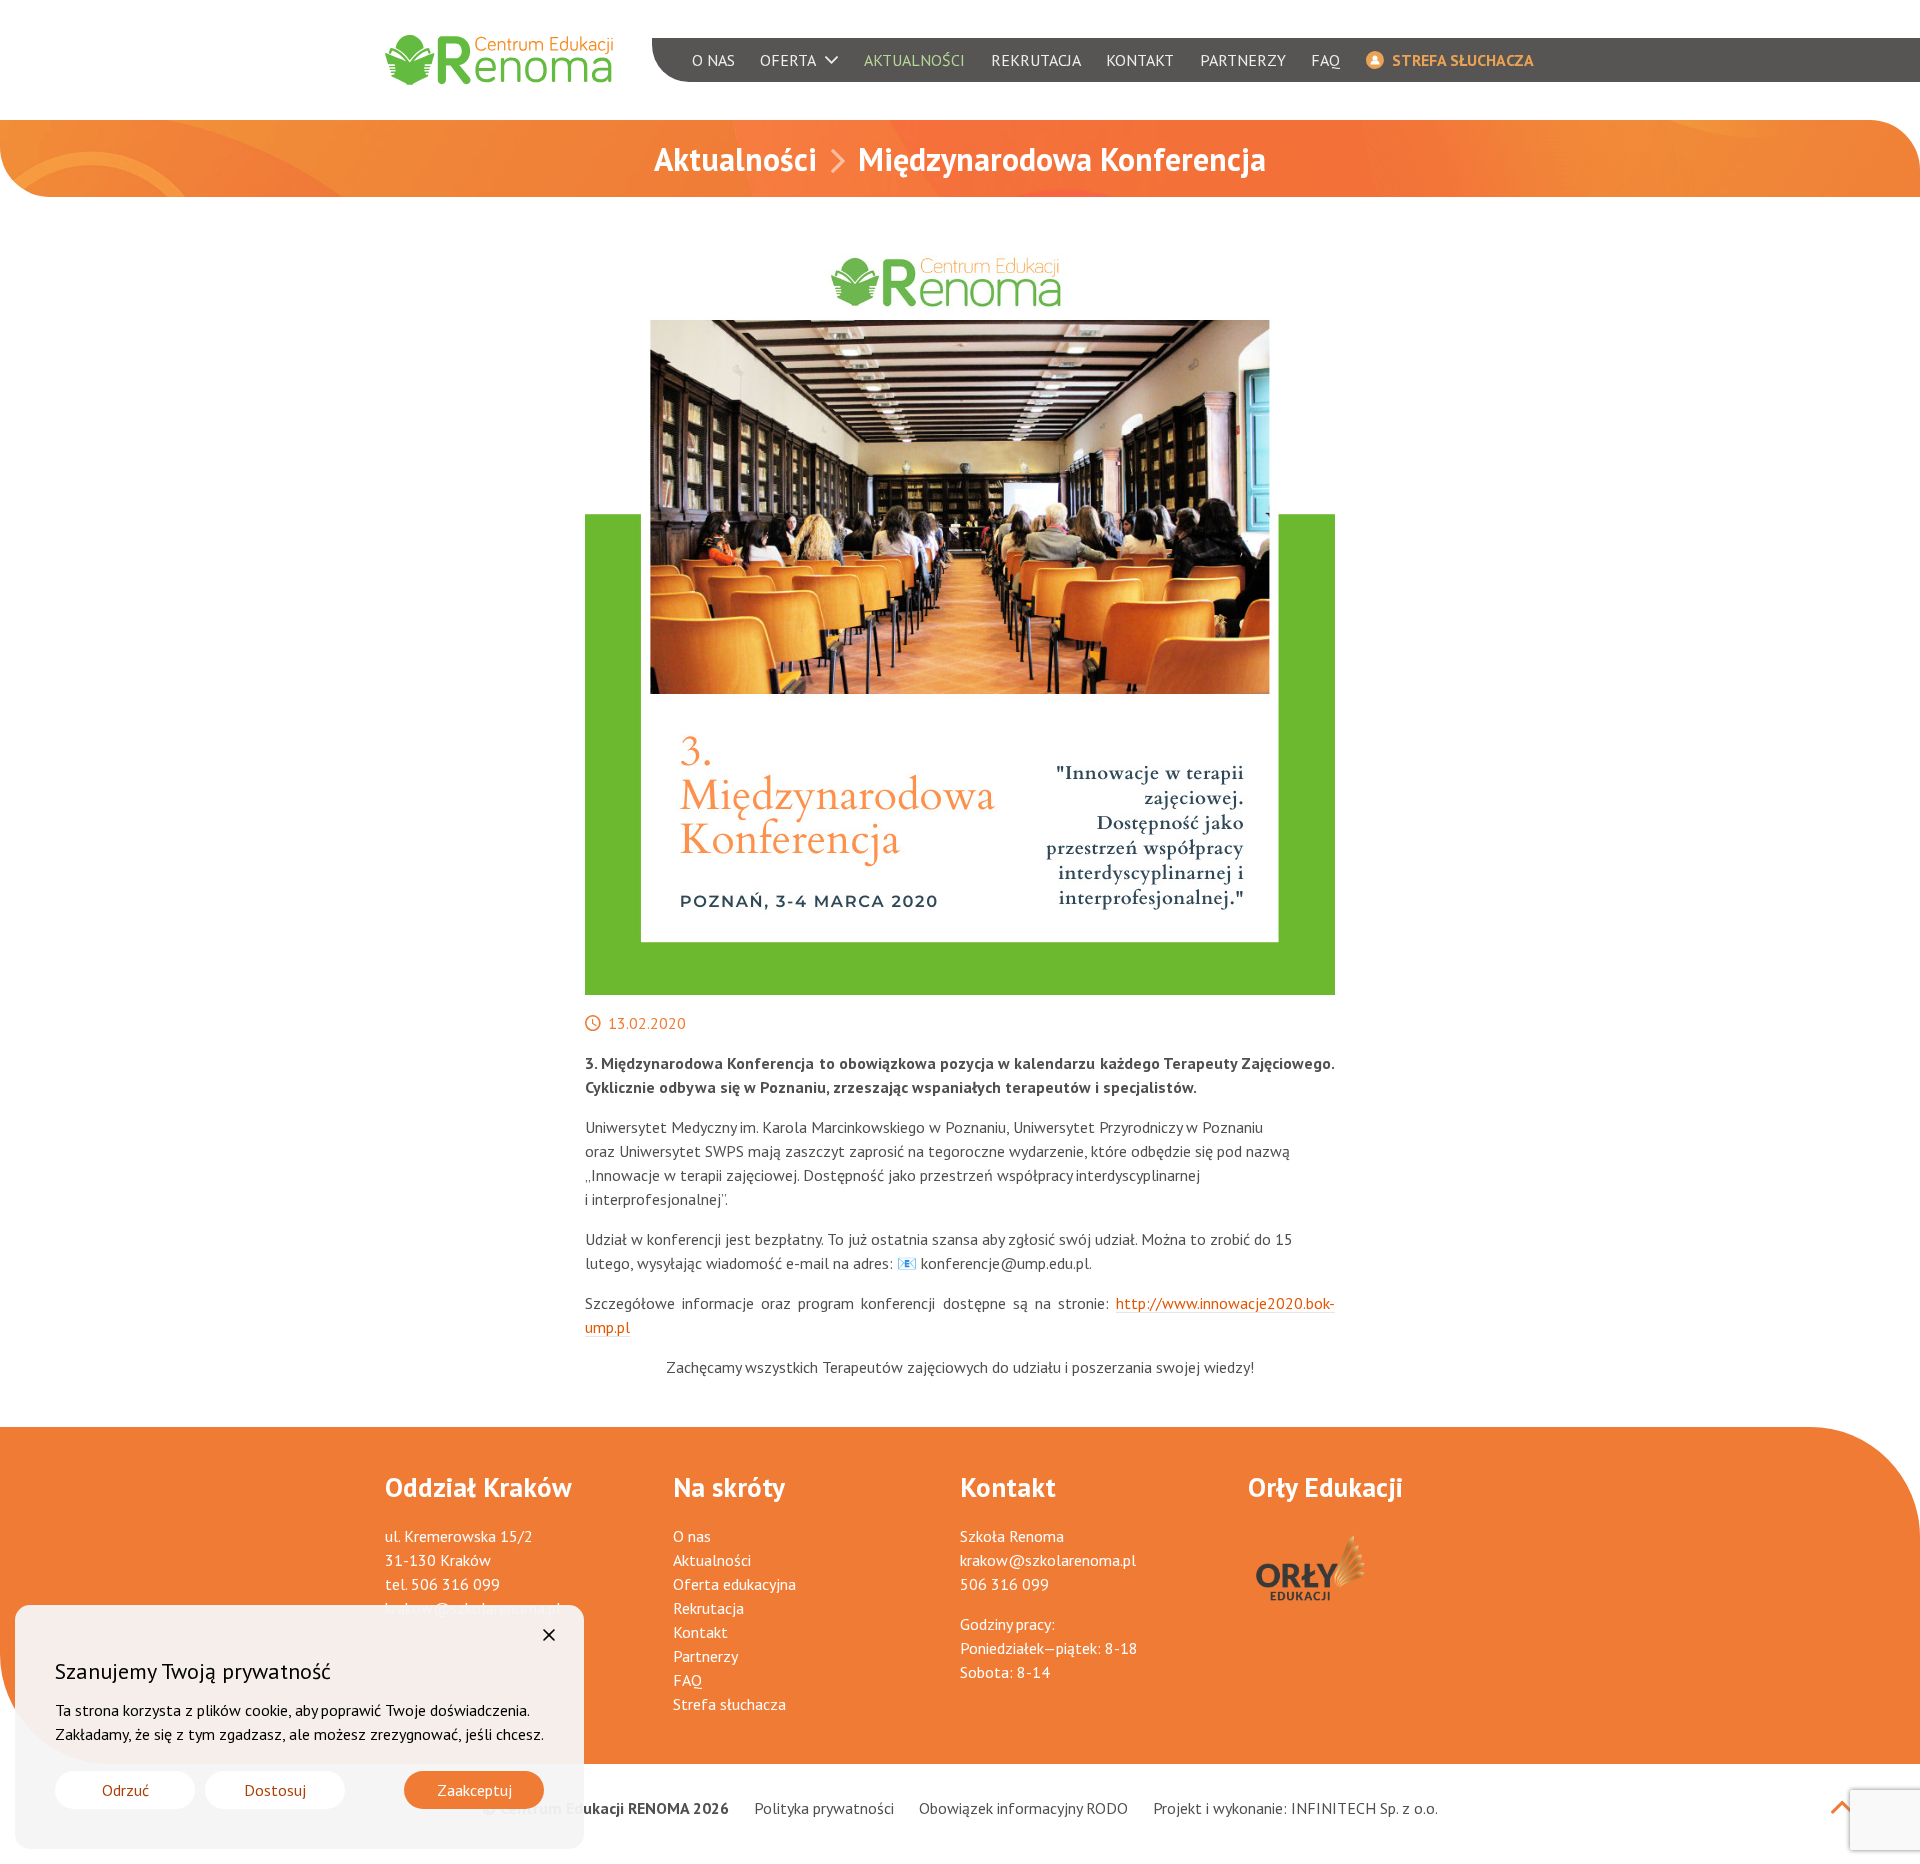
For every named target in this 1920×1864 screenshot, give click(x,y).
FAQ (687, 1680)
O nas (692, 1536)
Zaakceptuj (474, 1790)
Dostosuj (275, 1790)
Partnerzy (705, 1656)
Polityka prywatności (824, 1808)
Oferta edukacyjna (734, 1584)
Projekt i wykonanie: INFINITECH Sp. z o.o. (1295, 1808)
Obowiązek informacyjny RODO (1023, 1808)
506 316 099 (455, 1584)
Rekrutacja (708, 1608)
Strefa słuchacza (729, 1704)
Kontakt (700, 1632)
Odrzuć (125, 1790)
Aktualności (735, 159)
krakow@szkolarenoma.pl (1048, 1560)
